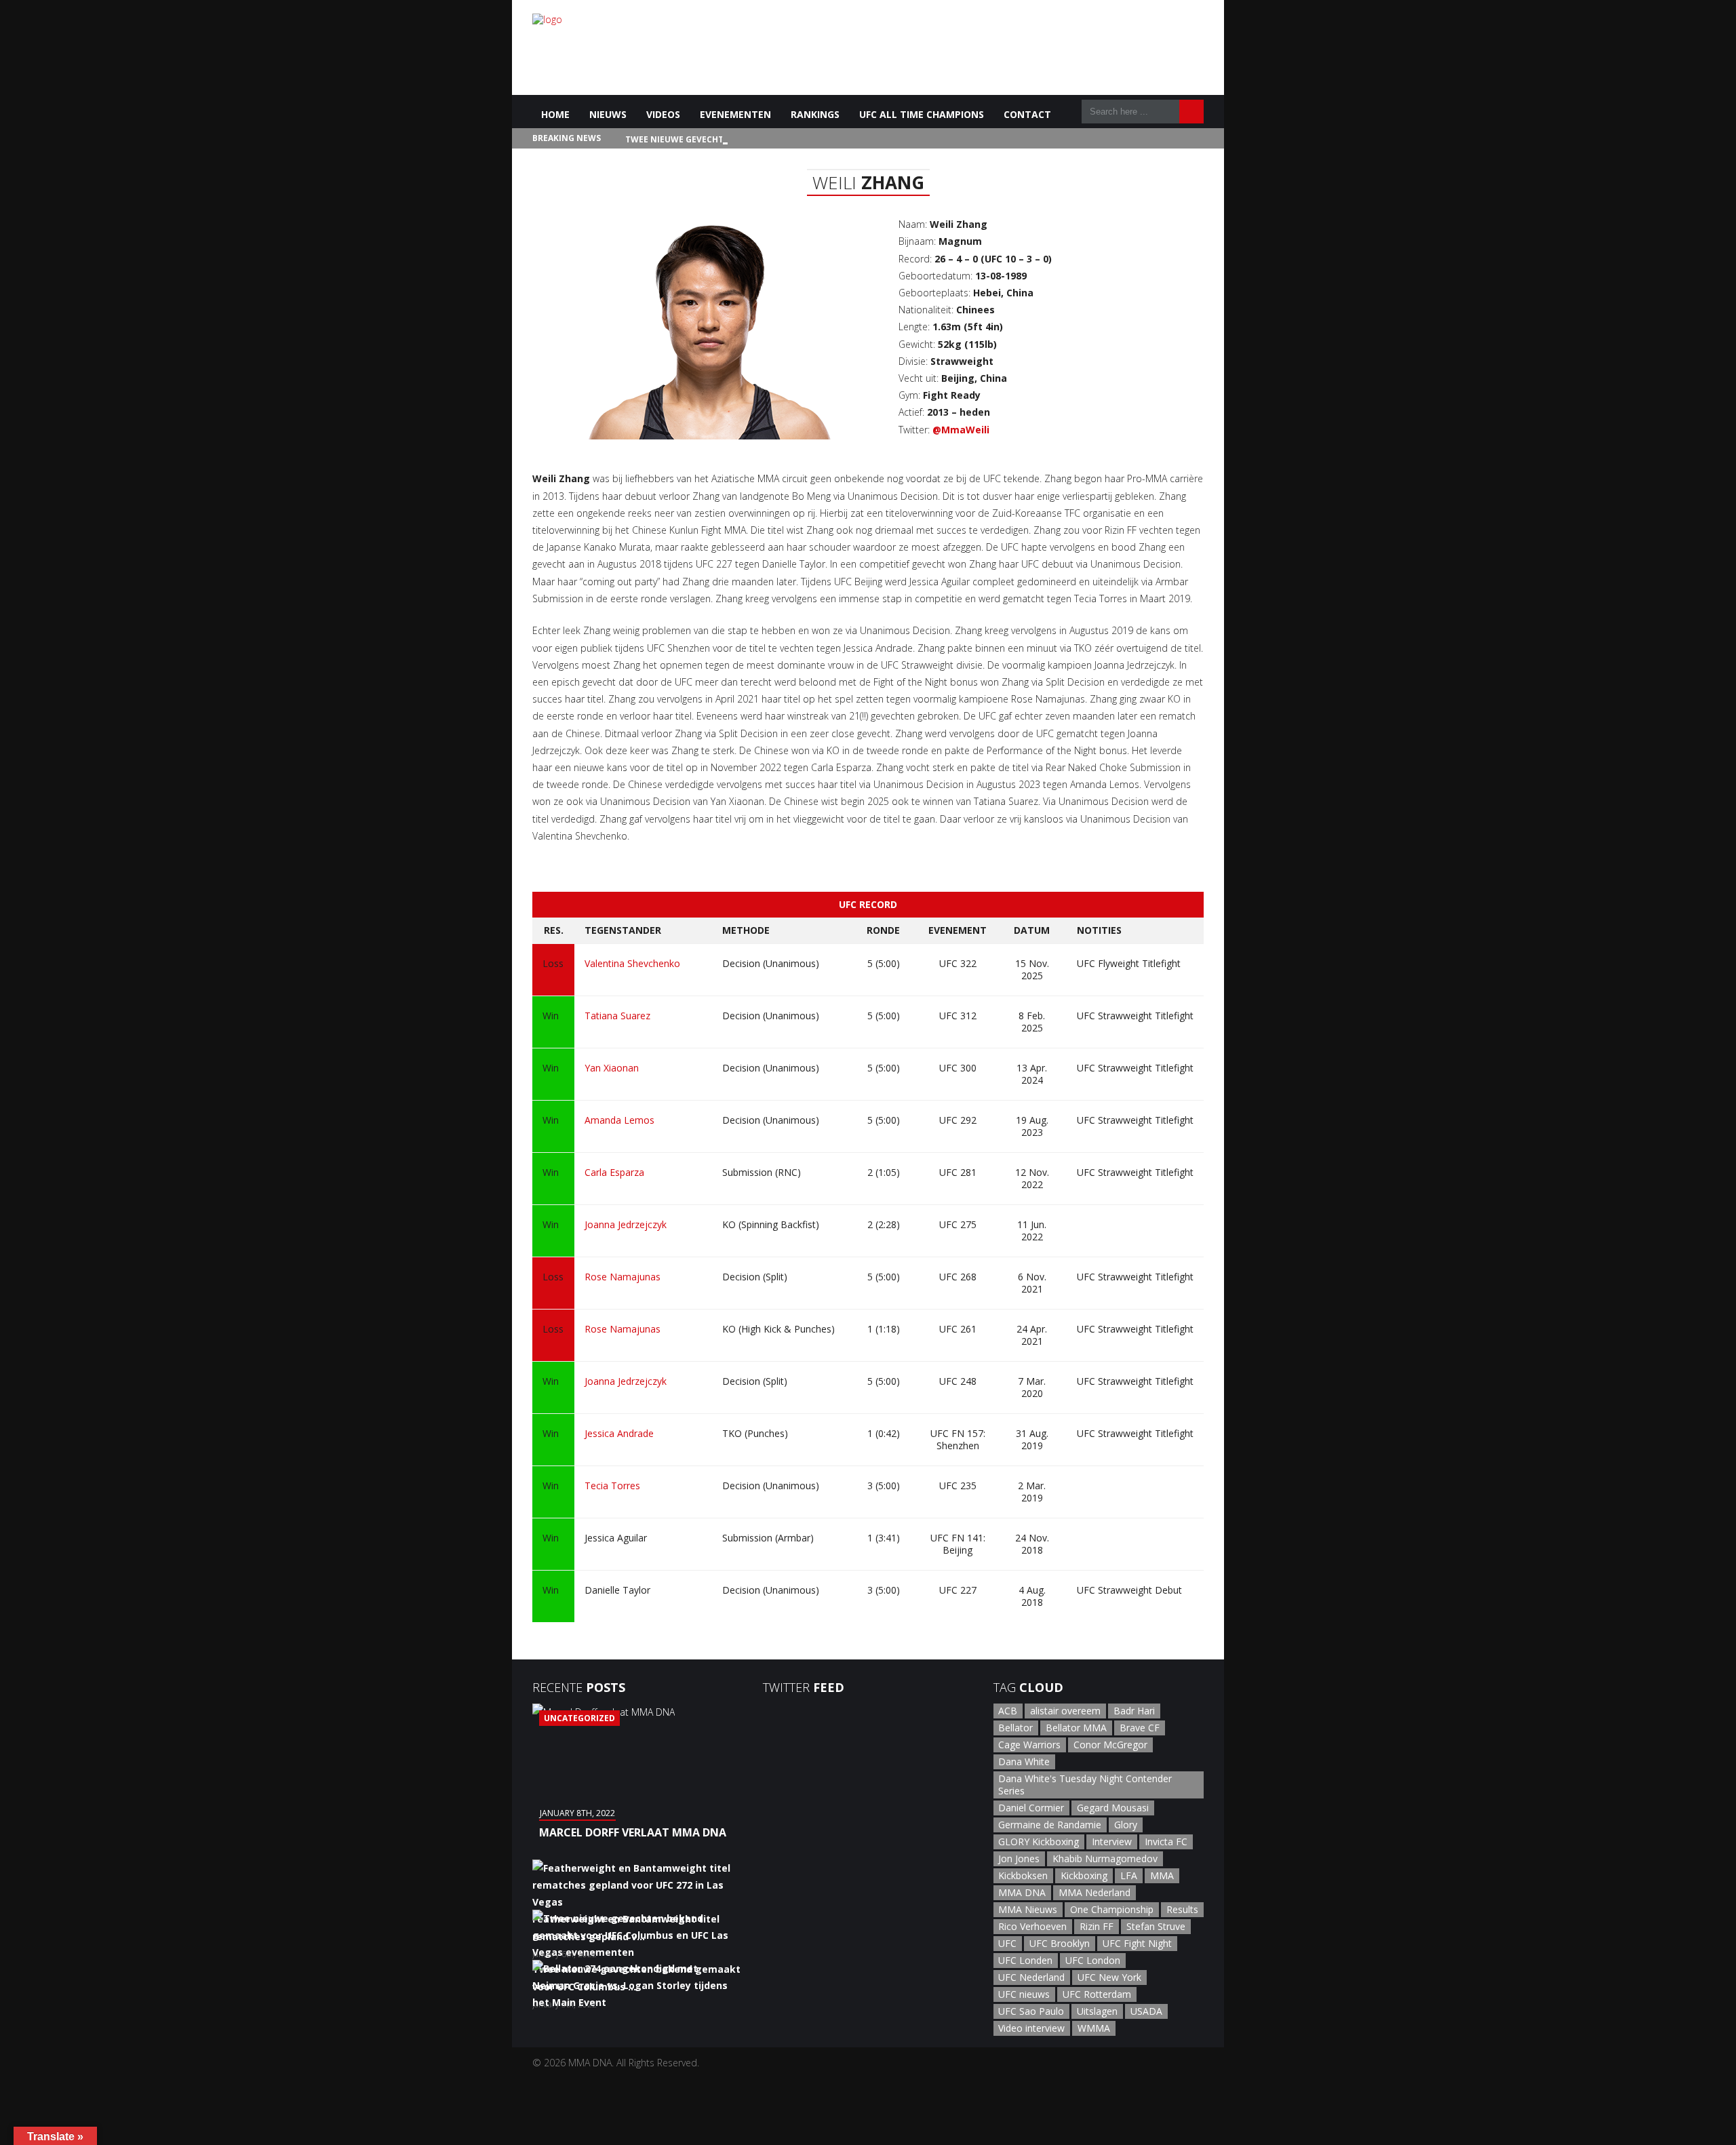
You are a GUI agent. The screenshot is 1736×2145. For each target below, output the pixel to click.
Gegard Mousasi (1113, 1808)
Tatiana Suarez (617, 1016)
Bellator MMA (1076, 1728)
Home (555, 114)
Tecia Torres (612, 1485)
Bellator (1015, 1728)
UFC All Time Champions (922, 114)
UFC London (1093, 1960)
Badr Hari (1134, 1711)
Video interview (1031, 2028)
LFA (1129, 1875)
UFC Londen (1025, 1960)
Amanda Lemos (619, 1120)
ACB (1008, 1711)
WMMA (1094, 2028)
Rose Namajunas (623, 1277)
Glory (1126, 1825)
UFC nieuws (1024, 1994)
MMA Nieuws (1028, 1909)
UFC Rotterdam (1097, 1994)
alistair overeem (1065, 1711)
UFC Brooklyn (1060, 1943)
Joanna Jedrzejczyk (626, 1224)
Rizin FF (1097, 1926)
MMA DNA (1022, 1892)
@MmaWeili (961, 430)
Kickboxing (1084, 1875)
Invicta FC (1166, 1842)
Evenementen (735, 114)
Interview (1112, 1842)
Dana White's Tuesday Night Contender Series (1085, 1785)
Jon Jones (1019, 1858)
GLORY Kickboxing (1039, 1842)
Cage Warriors (1029, 1745)
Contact (1027, 114)
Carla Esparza (614, 1172)
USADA (1146, 2011)
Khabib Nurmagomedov (1105, 1858)
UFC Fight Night (1137, 1943)
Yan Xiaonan (612, 1068)
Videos (663, 114)
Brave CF (1140, 1728)
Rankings (815, 114)
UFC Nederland (1031, 1977)
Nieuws (608, 114)
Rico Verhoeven (1032, 1926)
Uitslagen (1097, 2011)
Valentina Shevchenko (632, 963)
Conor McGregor (1110, 1745)
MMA (1162, 1875)
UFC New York (1109, 1977)
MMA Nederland (1094, 1892)
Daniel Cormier (1031, 1808)
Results (1182, 1909)
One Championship (1112, 1909)
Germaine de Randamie (1050, 1825)
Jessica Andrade (619, 1433)
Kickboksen (1023, 1875)
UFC (1007, 1943)
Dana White (1024, 1762)
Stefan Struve (1156, 1926)
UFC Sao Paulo (1031, 2011)
